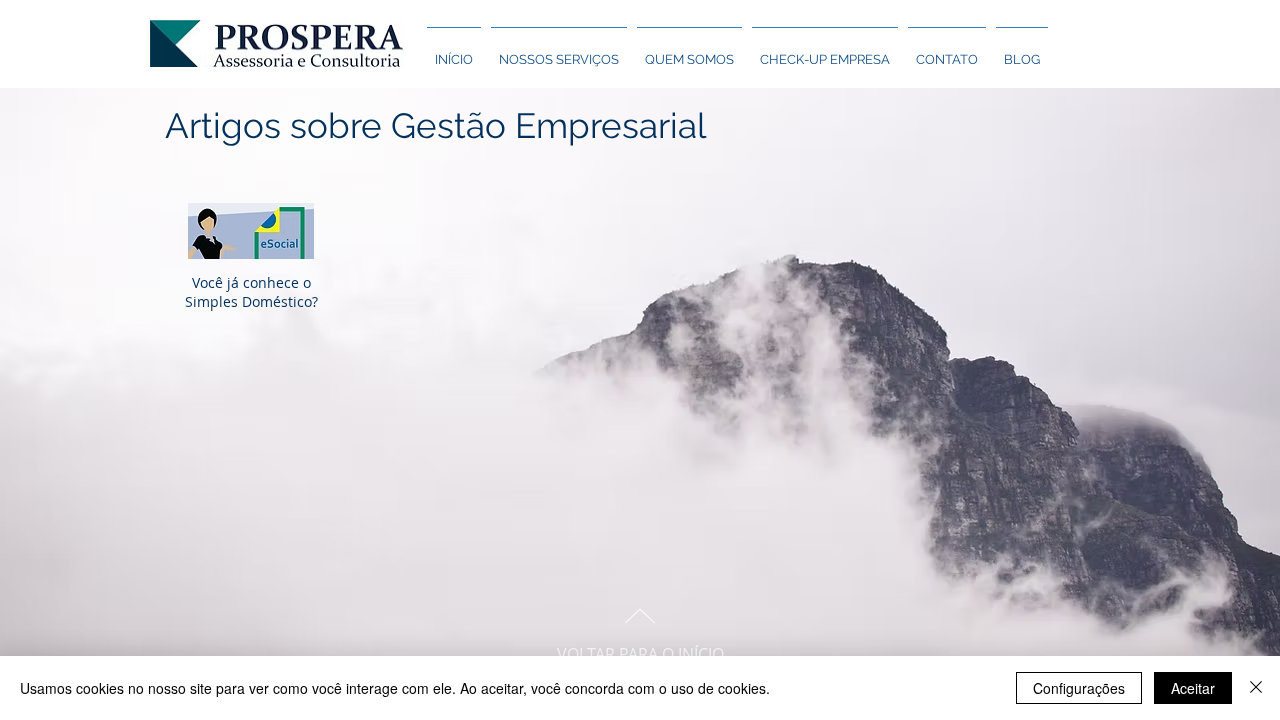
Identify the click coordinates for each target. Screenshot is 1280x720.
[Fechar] (1256, 688)
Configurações (1079, 688)
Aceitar (1193, 688)
